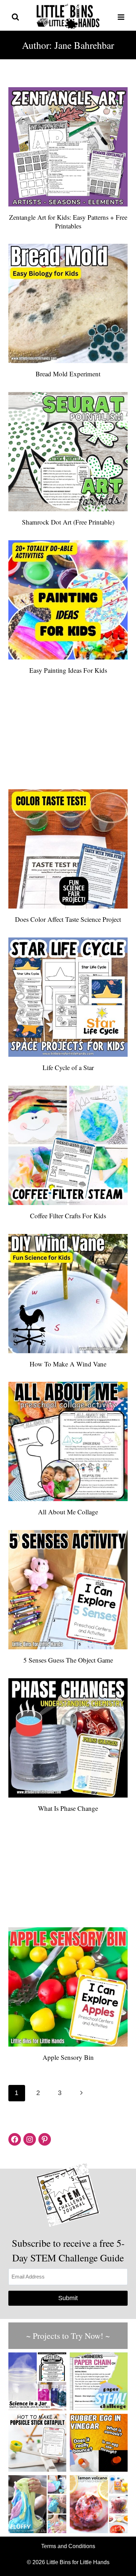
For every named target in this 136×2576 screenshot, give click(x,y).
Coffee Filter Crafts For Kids (68, 1216)
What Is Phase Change (68, 1808)
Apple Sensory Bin (68, 2057)
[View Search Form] (15, 17)
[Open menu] (121, 17)
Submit (68, 2298)
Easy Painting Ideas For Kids (68, 670)
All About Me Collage (68, 1512)
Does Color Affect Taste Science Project (68, 919)
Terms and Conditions (68, 2546)
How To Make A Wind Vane (68, 1364)
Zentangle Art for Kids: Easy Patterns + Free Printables (68, 221)
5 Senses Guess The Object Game (68, 1660)
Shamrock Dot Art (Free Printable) (68, 522)
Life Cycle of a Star (68, 1067)
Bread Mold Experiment (68, 374)
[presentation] (68, 147)
